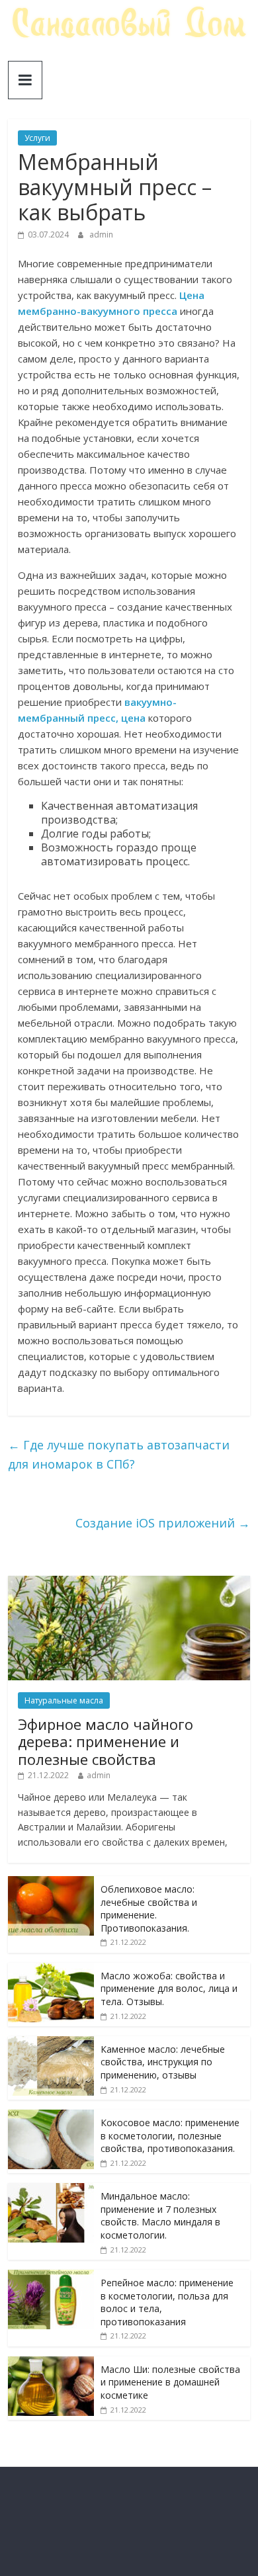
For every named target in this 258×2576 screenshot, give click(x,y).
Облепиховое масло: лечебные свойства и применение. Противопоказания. (149, 1909)
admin (101, 235)
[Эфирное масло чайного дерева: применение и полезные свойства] (129, 1583)
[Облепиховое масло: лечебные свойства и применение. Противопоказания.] (51, 1883)
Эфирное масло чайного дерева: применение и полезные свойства (106, 1741)
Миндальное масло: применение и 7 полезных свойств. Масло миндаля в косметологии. (160, 2215)
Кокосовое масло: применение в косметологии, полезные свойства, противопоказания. (170, 2135)
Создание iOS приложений (163, 1523)
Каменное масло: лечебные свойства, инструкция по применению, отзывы (163, 2062)
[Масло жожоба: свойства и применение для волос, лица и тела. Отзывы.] (51, 1970)
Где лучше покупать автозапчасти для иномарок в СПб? (119, 1454)
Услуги (37, 138)
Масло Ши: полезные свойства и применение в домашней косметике (170, 2382)
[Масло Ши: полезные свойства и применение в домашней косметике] (51, 2363)
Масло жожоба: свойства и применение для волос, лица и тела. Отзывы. (169, 1989)
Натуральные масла (64, 1700)
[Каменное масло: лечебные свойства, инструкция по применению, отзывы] (51, 2043)
